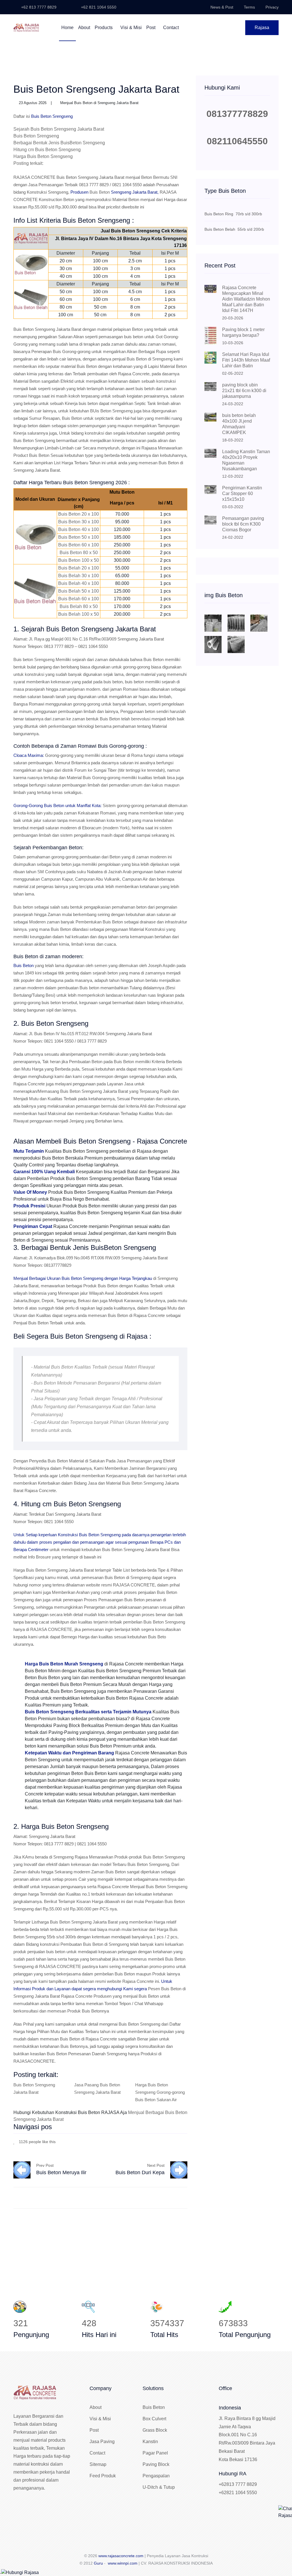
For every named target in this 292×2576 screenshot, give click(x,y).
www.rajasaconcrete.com (121, 2556)
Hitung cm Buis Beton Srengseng (47, 150)
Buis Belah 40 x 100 (79, 583)
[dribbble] (177, 2141)
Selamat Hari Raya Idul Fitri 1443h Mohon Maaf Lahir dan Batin (246, 360)
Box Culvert (154, 2419)
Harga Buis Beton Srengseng (43, 156)
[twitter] (169, 2141)
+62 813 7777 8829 (38, 7)
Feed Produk (103, 2476)
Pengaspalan (156, 2476)
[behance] (186, 2141)
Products (104, 28)
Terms (249, 7)
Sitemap (98, 2464)
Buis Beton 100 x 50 (79, 560)
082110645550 (237, 141)
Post (151, 28)
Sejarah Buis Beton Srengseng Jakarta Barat (59, 129)
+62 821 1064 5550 (98, 7)
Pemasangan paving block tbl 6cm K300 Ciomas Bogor (243, 524)
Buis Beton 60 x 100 (79, 545)
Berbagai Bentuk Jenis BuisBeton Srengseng (59, 143)
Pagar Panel (155, 2453)
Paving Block (156, 2464)
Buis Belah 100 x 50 (79, 614)
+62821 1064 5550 (238, 2493)
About (84, 28)
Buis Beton (100, 192)
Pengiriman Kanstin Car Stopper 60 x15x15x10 (242, 493)
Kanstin (150, 2442)
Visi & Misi (131, 28)
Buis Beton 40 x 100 (79, 529)
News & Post (222, 7)
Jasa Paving (102, 2442)
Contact (171, 28)
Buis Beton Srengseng (36, 136)
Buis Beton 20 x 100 (79, 514)
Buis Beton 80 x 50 (79, 553)
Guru (98, 2563)
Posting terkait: (28, 163)
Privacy (272, 7)
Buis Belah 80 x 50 (79, 606)
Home (67, 28)
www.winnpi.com (123, 2563)
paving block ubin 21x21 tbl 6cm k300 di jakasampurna (244, 391)
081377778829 (237, 114)
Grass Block (155, 2430)
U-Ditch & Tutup (159, 2487)
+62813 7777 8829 (238, 2484)
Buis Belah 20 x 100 (79, 568)
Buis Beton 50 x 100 (79, 537)
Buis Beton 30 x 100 (79, 522)
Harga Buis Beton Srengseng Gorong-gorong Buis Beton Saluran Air (160, 2092)
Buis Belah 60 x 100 (79, 599)
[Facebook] (160, 2141)
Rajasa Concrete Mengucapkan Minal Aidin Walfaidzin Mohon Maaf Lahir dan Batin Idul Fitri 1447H (246, 299)
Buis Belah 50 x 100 (79, 591)
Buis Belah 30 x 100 (79, 576)
